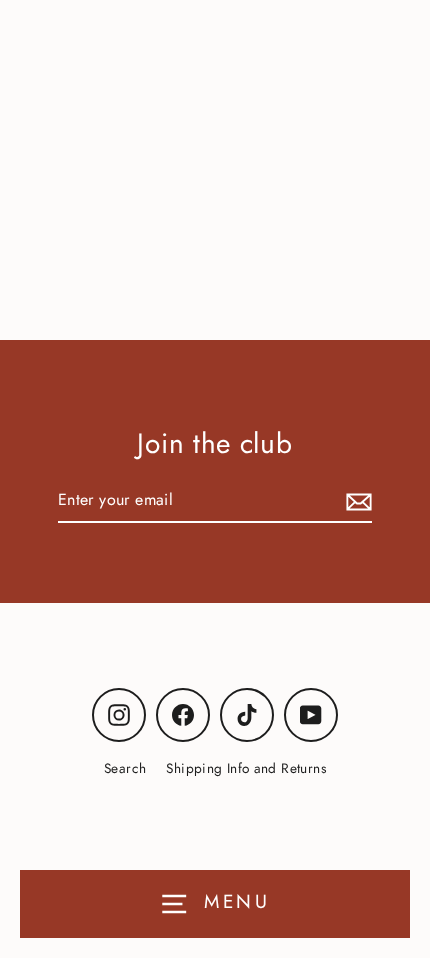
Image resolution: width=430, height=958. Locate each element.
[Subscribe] (356, 500)
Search (125, 768)
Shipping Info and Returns (246, 768)
